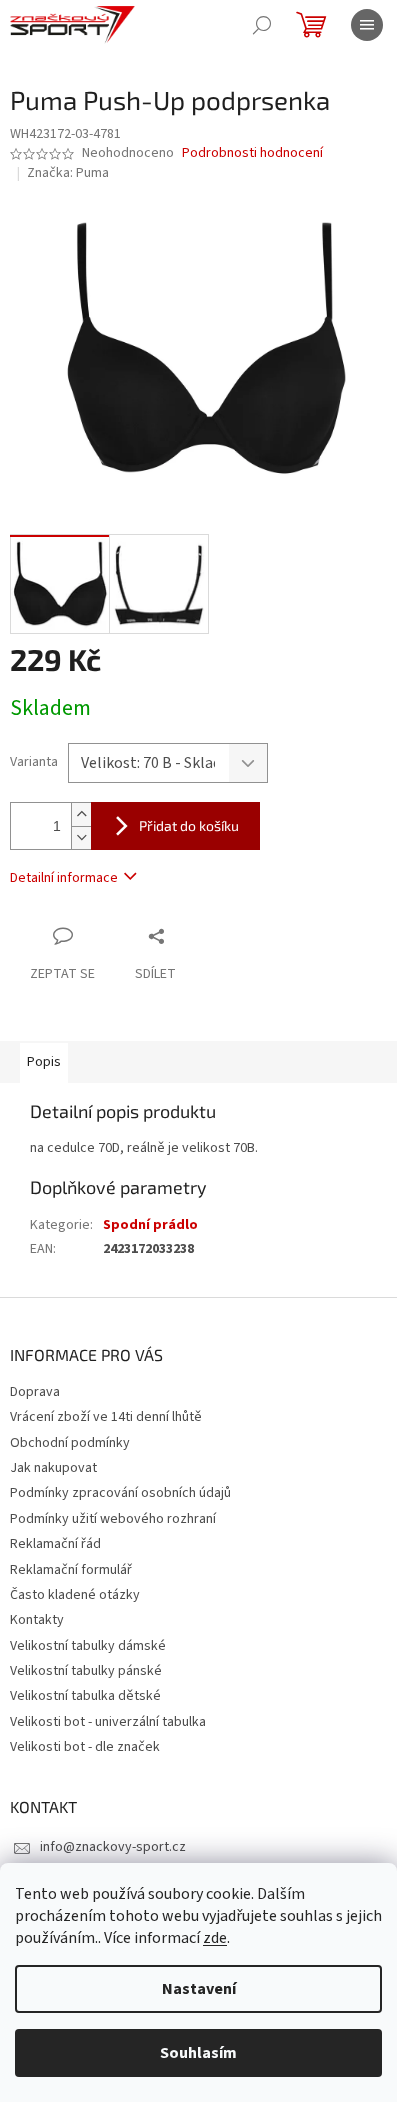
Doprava (35, 1392)
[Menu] (367, 25)
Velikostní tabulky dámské (88, 1646)
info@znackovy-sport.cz (113, 1847)
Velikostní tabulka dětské (85, 1696)
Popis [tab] (44, 1062)
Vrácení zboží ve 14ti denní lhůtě (106, 1417)
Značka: (68, 173)
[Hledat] (262, 25)
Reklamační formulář (71, 1570)
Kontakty (37, 1620)
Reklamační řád (55, 1544)
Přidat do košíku (189, 825)
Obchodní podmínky (70, 1443)
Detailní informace (64, 878)
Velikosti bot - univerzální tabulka (108, 1722)
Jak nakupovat (53, 1468)
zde (215, 1938)
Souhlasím (198, 2053)
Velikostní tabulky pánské (86, 1671)
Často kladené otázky (75, 1595)
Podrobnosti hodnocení (252, 153)
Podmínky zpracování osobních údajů (120, 1493)
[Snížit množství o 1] (81, 837)
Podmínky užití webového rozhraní (113, 1519)
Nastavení (199, 1989)
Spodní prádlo (150, 1225)
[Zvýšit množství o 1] (81, 814)
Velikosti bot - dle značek (85, 1747)
